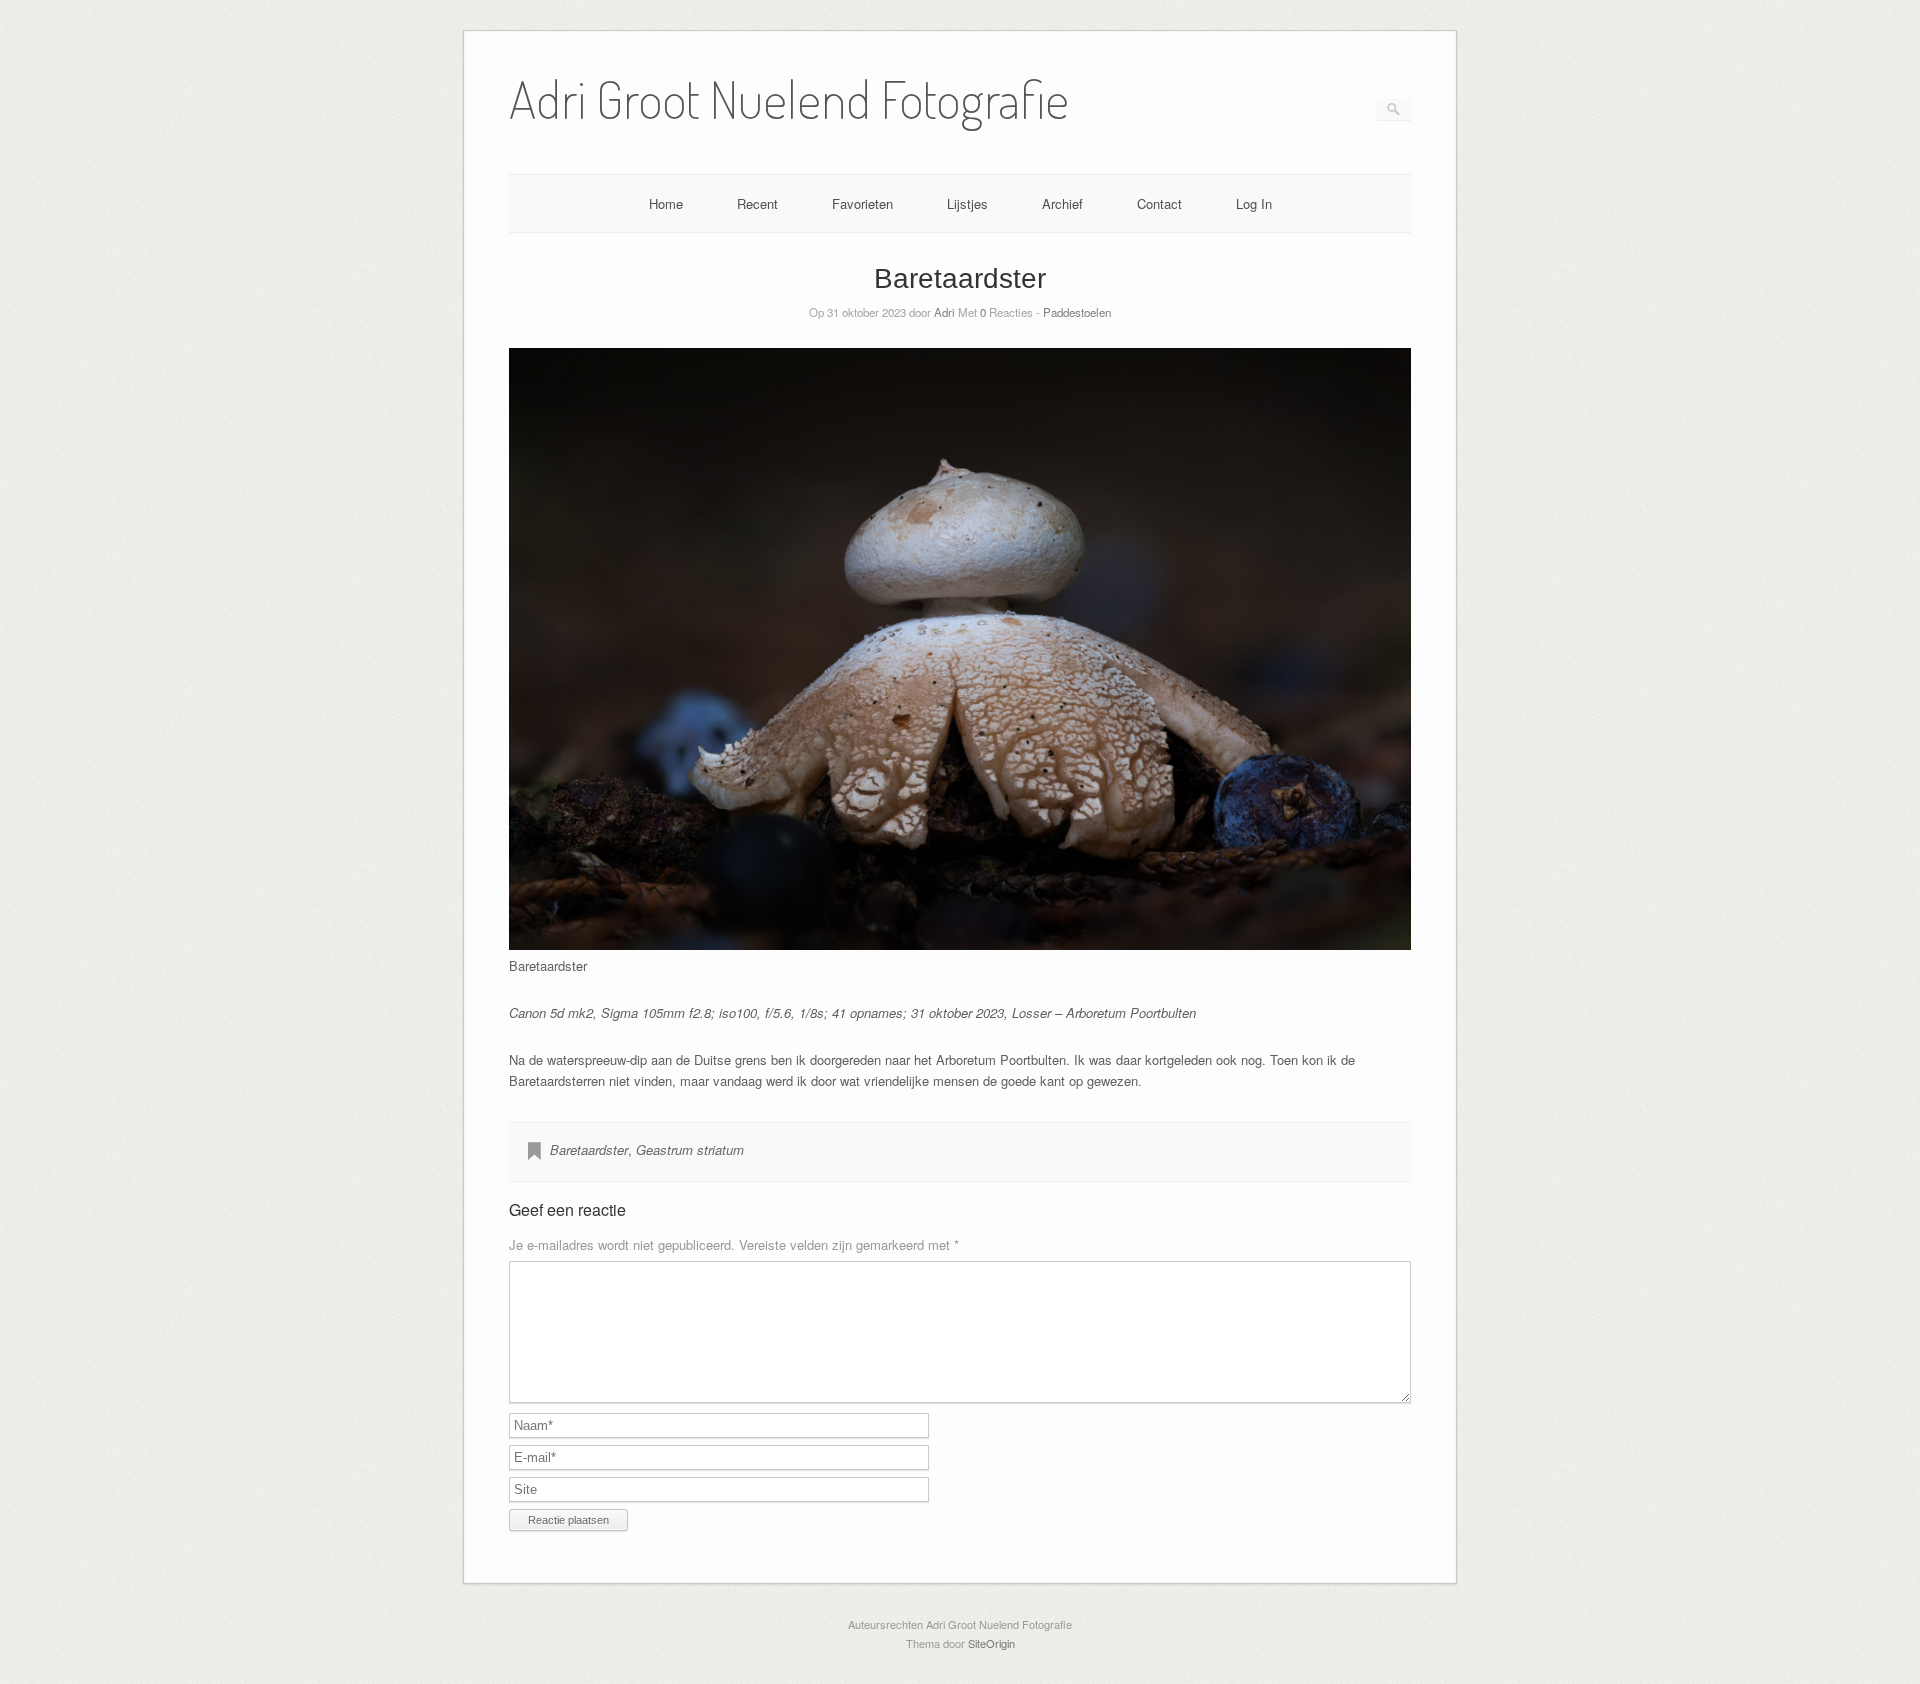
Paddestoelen (1077, 312)
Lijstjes (967, 203)
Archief (1062, 203)
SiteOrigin (991, 1643)
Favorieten (862, 203)
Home (666, 203)
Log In (1254, 203)
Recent (757, 203)
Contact (1159, 203)
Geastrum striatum (690, 1149)
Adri (944, 312)
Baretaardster (589, 1149)
